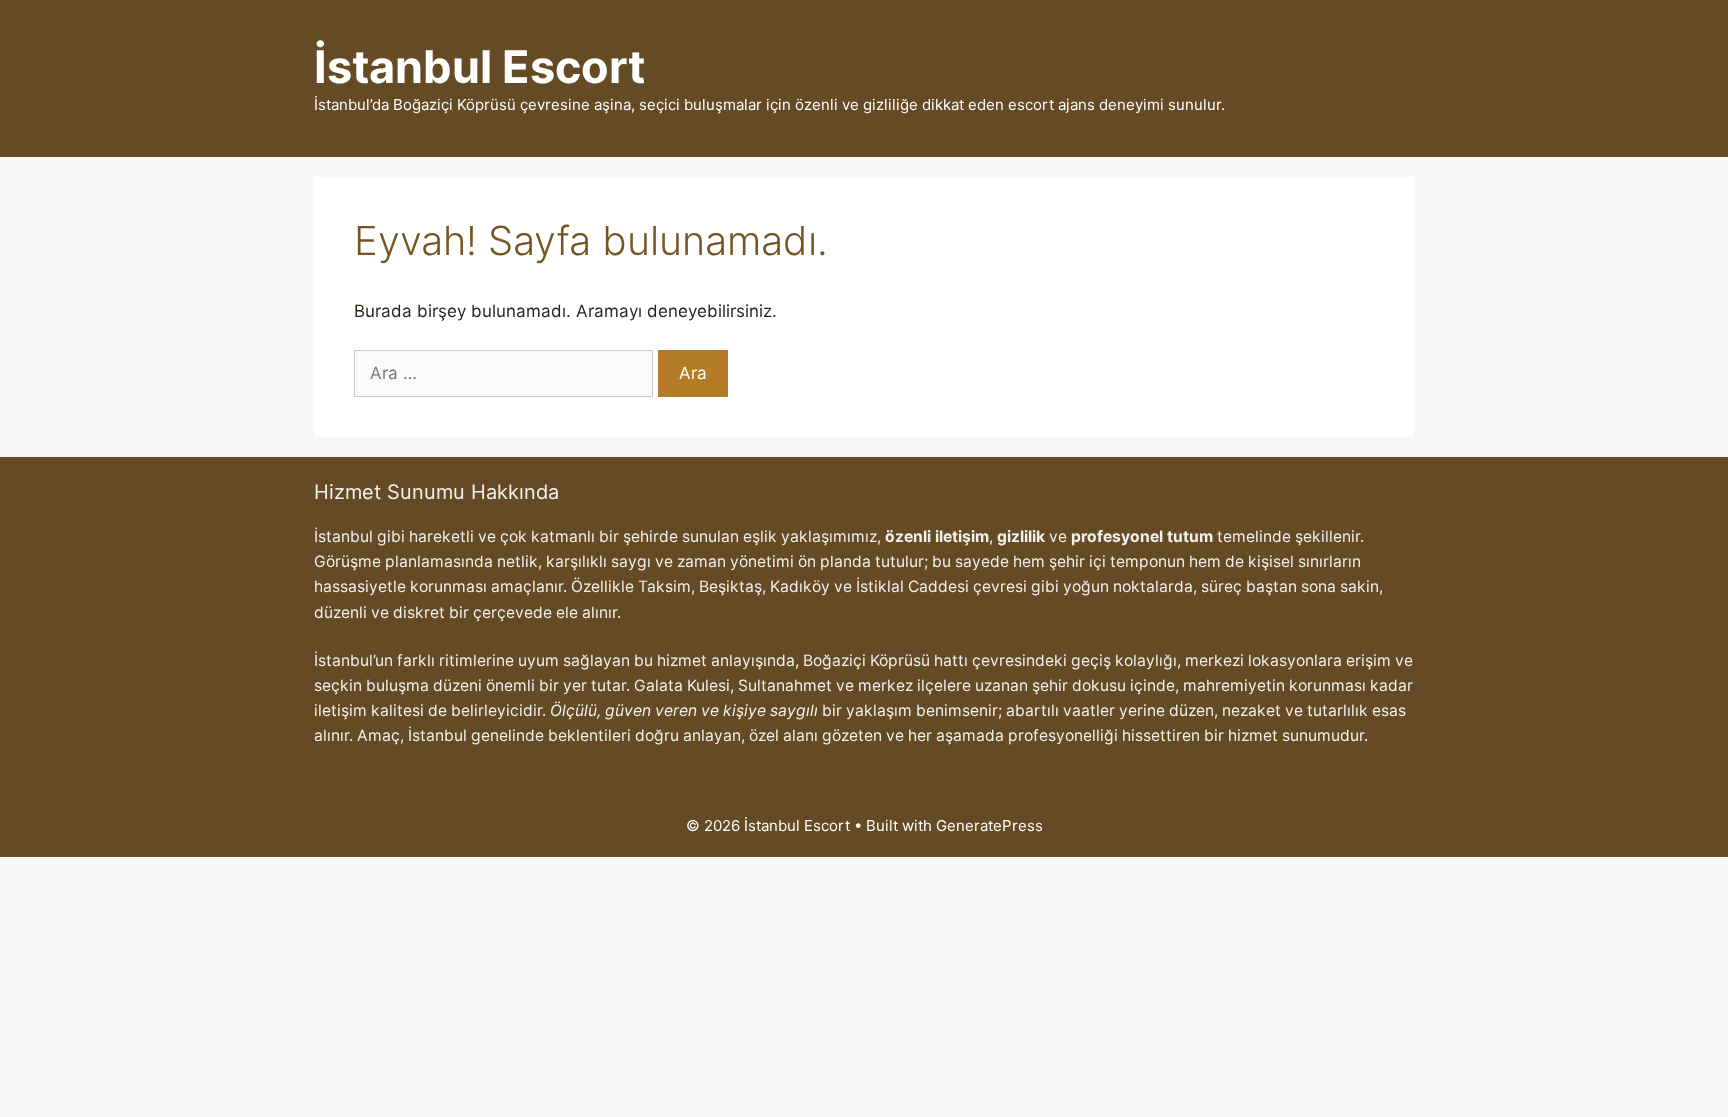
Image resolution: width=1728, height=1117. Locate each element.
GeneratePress (989, 825)
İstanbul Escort (479, 66)
